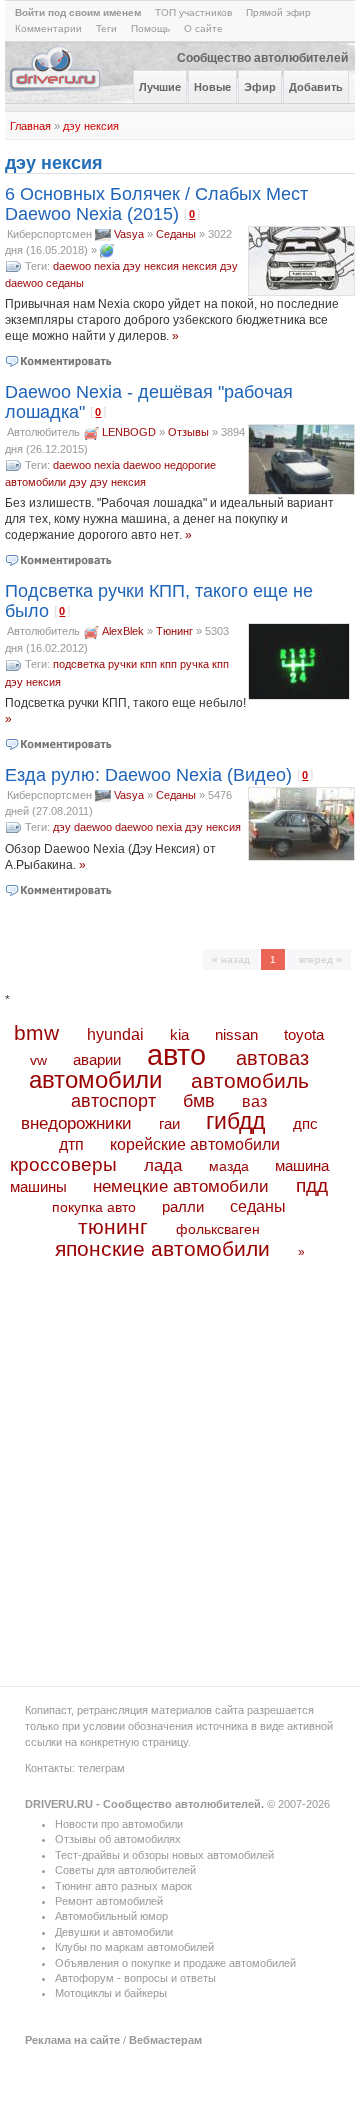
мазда (229, 1166)
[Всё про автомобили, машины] (56, 89)
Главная (30, 126)
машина (302, 1165)
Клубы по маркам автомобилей (134, 1947)
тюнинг (113, 1226)
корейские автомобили (195, 1144)
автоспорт (113, 1100)
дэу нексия (91, 126)
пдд (312, 1185)
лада (163, 1165)
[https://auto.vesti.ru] (107, 250)
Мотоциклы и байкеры (111, 1993)
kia (179, 1035)
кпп (168, 664)
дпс (305, 1123)
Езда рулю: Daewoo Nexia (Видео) (148, 775)
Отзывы (188, 432)
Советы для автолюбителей (125, 1870)
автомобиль (250, 1080)
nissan (236, 1035)
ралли (183, 1207)
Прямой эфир (278, 12)
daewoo (24, 283)
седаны (65, 283)
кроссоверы (63, 1164)
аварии (97, 1059)
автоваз (272, 1058)
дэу (229, 266)
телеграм (101, 1768)
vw (38, 1060)
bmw (36, 1032)
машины (38, 1186)
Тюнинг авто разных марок (123, 1886)
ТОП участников (193, 12)
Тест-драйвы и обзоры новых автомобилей (164, 1855)
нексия (199, 266)
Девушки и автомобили (114, 1932)
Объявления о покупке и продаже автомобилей (175, 1963)
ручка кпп (204, 664)
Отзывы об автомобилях (118, 1839)
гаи (169, 1123)
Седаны (176, 234)
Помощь (150, 28)
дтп (71, 1144)
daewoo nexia (86, 266)
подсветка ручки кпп (105, 664)
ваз (254, 1101)
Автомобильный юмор (111, 1916)
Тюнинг (174, 631)
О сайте (203, 28)
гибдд (235, 1121)
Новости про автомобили (119, 1824)
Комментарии (48, 28)
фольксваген (218, 1229)
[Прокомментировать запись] (59, 361)
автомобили (95, 1079)
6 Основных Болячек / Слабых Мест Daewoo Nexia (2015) (156, 204)
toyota (304, 1034)
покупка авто (94, 1207)
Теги (106, 28)
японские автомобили (162, 1249)
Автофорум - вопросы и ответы (135, 1978)
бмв (199, 1101)
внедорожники (76, 1123)
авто (176, 1055)
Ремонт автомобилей (109, 1901)
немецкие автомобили (181, 1186)
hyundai (115, 1034)
